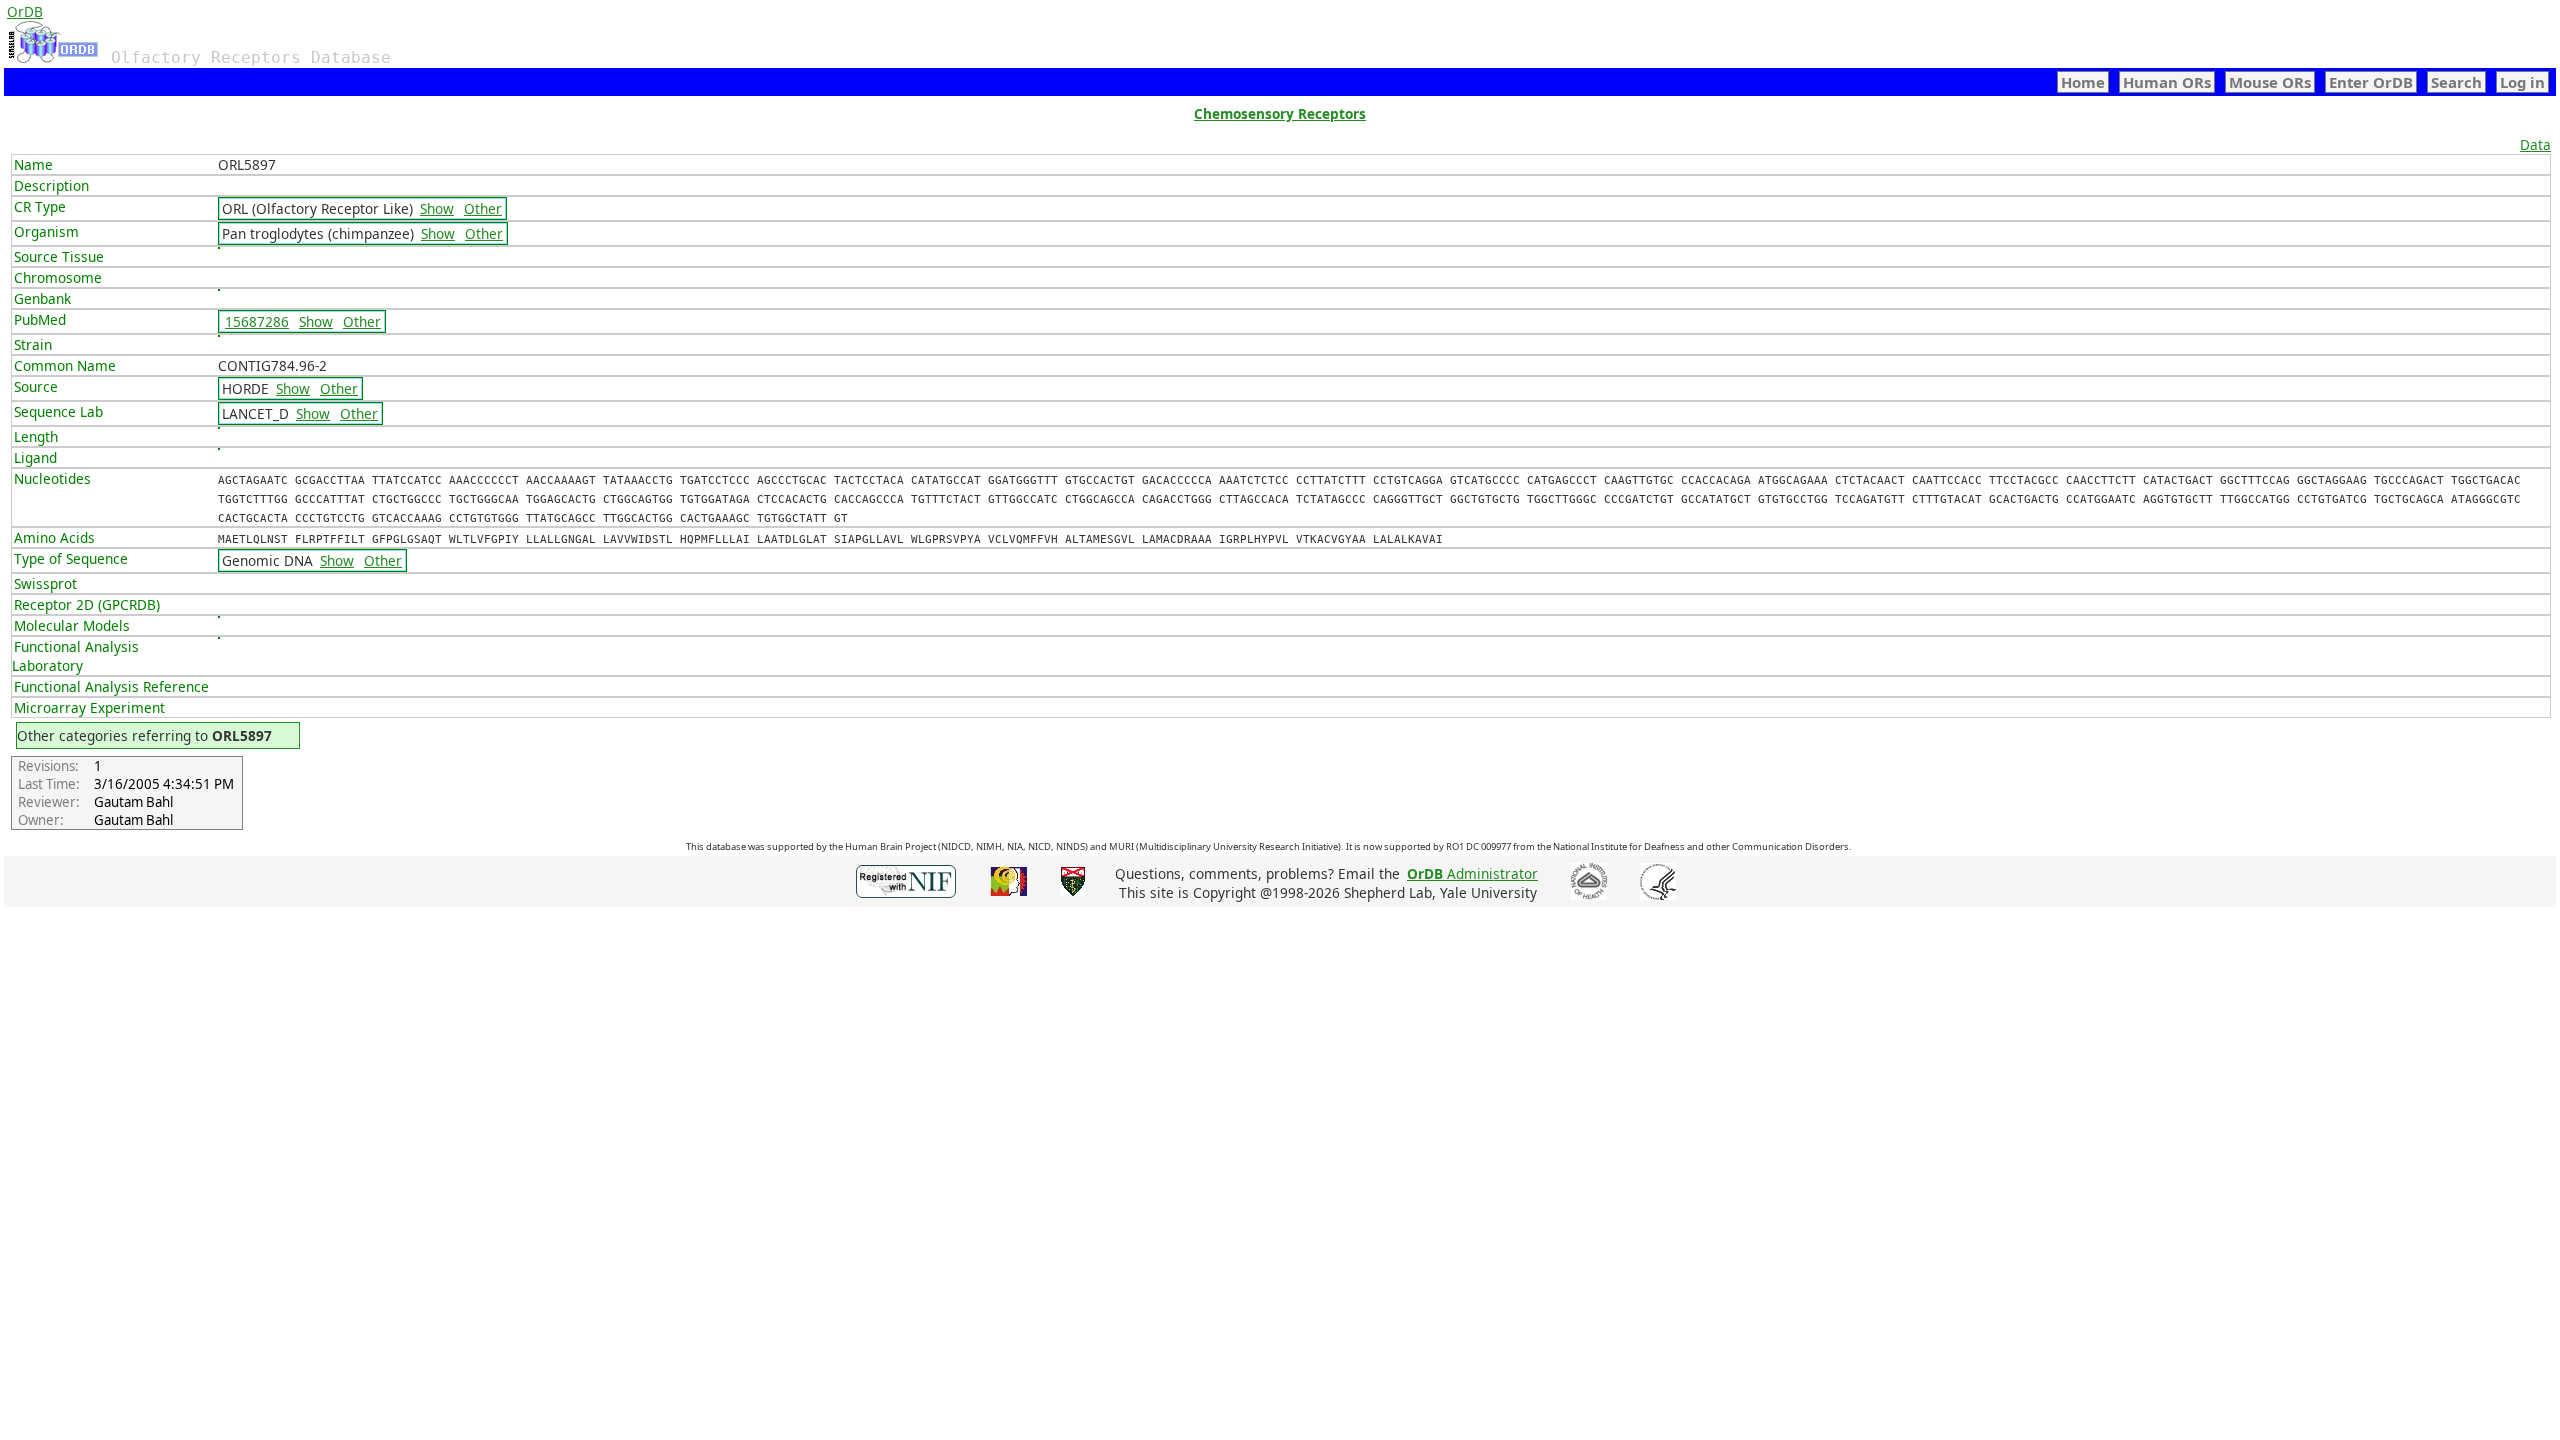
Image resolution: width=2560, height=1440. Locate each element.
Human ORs (2167, 82)
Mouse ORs (2270, 82)
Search (2456, 82)
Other (483, 208)
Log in (2522, 82)
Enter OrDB (2371, 82)
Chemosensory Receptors (1280, 113)
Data (2535, 144)
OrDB (25, 11)
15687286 (257, 321)
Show (437, 208)
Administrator (1472, 873)
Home (2083, 82)
